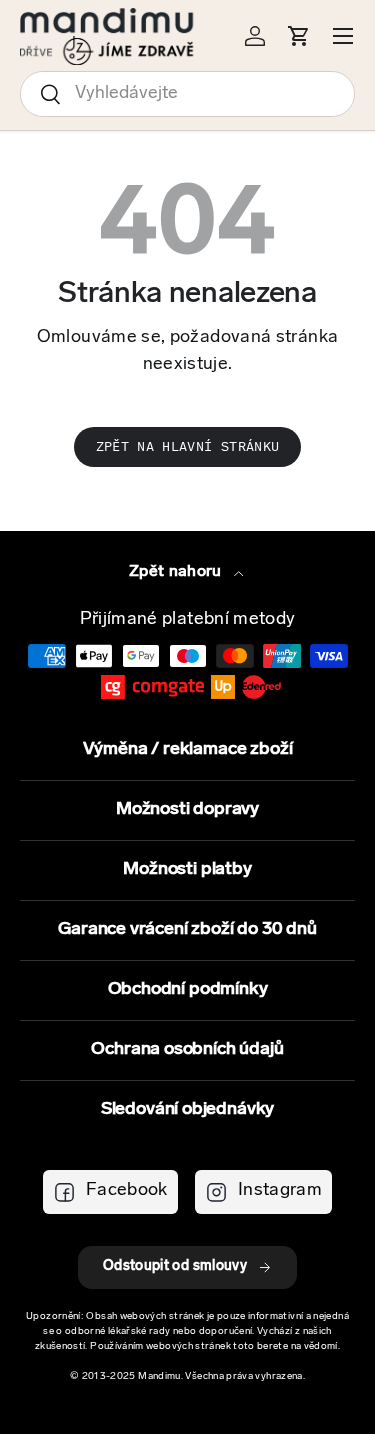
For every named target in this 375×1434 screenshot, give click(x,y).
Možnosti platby (187, 870)
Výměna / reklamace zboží (188, 750)
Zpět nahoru (177, 572)
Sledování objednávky (187, 1110)
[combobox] (187, 94)
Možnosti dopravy (187, 810)
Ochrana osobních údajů (187, 1050)
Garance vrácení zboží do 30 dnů (187, 930)
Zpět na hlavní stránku (188, 446)
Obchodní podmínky (188, 990)
